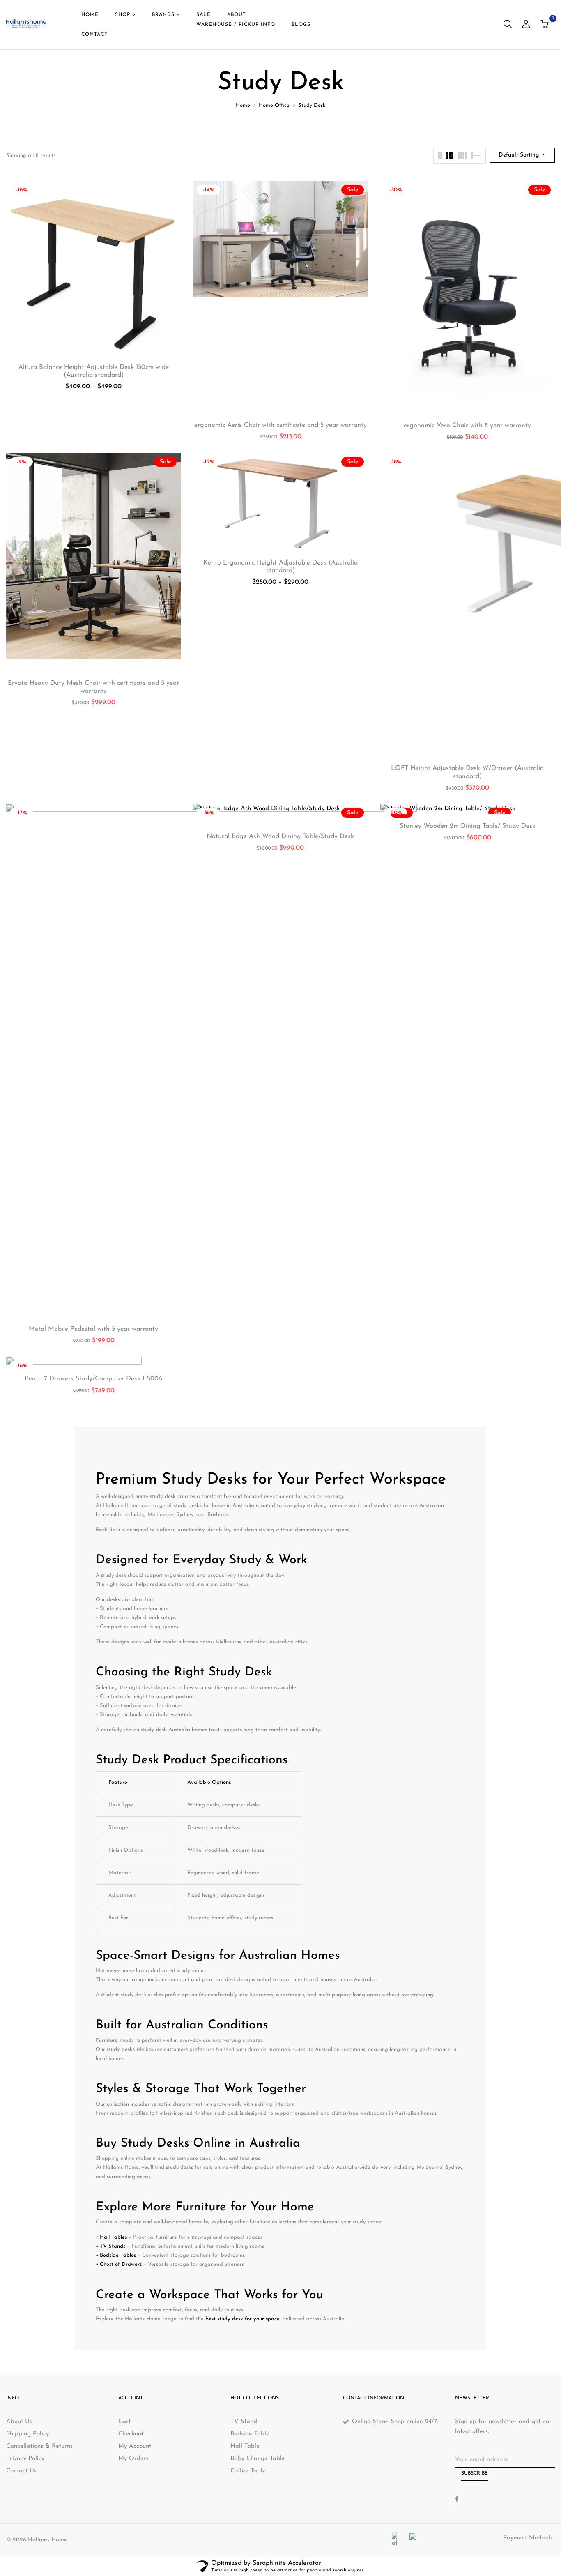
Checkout (131, 2434)
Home (243, 105)
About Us (19, 2422)
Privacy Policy (25, 2459)
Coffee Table (248, 2471)
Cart (124, 2422)
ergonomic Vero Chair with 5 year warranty (467, 426)
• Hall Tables (111, 2237)
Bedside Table (250, 2434)
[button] (546, 25)
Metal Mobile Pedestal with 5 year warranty (93, 1329)
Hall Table (245, 2446)
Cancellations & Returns (39, 2446)
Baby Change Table (258, 2459)
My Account (135, 2446)
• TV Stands (110, 2246)
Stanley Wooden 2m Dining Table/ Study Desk (468, 826)
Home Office (274, 105)
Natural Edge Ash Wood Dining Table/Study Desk (280, 836)
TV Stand (244, 2422)
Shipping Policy (28, 2434)
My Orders (133, 2459)
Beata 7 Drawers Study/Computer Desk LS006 (93, 1379)
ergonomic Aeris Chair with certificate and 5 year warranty (280, 425)
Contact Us (21, 2471)
